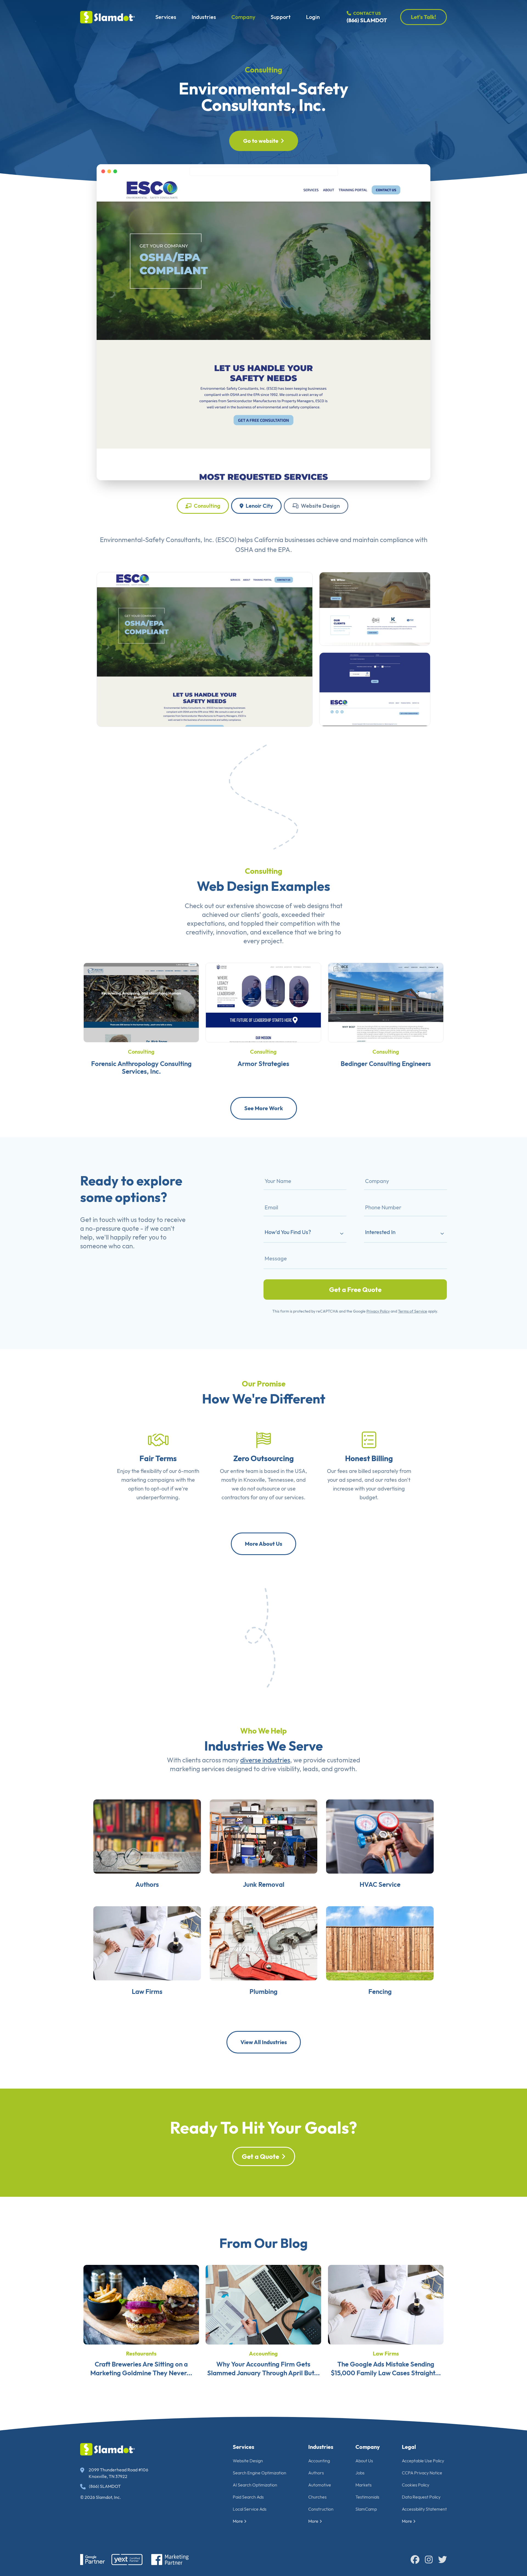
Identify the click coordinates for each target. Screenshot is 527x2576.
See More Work (264, 1108)
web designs (311, 906)
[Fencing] (380, 1943)
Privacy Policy (378, 1311)
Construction (321, 2509)
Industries (204, 17)
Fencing (380, 1991)
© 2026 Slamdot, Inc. (101, 2497)
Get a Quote (260, 2156)
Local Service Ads (250, 2509)
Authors (147, 1884)
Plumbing (263, 1991)
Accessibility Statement (424, 2509)
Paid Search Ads (248, 2497)
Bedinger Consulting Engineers (386, 1064)
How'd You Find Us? (288, 1232)
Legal (409, 2447)
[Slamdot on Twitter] (442, 2560)
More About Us (263, 1544)
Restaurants (141, 2353)
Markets (364, 2485)
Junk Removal (264, 1884)
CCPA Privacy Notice (422, 2473)
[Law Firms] (147, 1943)
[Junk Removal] (263, 1836)
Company (243, 17)
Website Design (320, 506)
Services (166, 17)
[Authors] (147, 1836)
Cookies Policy (416, 2485)
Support (281, 17)
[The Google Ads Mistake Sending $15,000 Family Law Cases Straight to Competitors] (386, 2304)
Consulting (263, 70)
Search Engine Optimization (260, 2473)
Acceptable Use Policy (423, 2461)
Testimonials (367, 2497)
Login (313, 17)
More (238, 2521)
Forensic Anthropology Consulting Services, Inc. (141, 1067)
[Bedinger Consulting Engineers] (386, 1002)
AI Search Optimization (255, 2485)
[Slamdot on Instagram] (429, 2560)
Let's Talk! (424, 17)
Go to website (261, 141)
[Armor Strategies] (263, 1002)
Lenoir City (259, 506)
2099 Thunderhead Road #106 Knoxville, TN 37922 (118, 2473)
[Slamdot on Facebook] (415, 2560)
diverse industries (265, 1760)
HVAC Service (380, 1884)
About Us (364, 2461)
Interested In (380, 1232)
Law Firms (147, 1991)
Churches (317, 2497)
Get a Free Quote (355, 1290)
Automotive (320, 2485)
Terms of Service (413, 1311)
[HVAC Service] (380, 1836)
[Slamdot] (108, 17)
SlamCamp (366, 2509)
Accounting (263, 2353)
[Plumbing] (263, 1943)
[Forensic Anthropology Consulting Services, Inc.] (141, 1002)
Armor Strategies (263, 1064)
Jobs (360, 2473)
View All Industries (264, 2042)
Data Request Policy (421, 2497)
